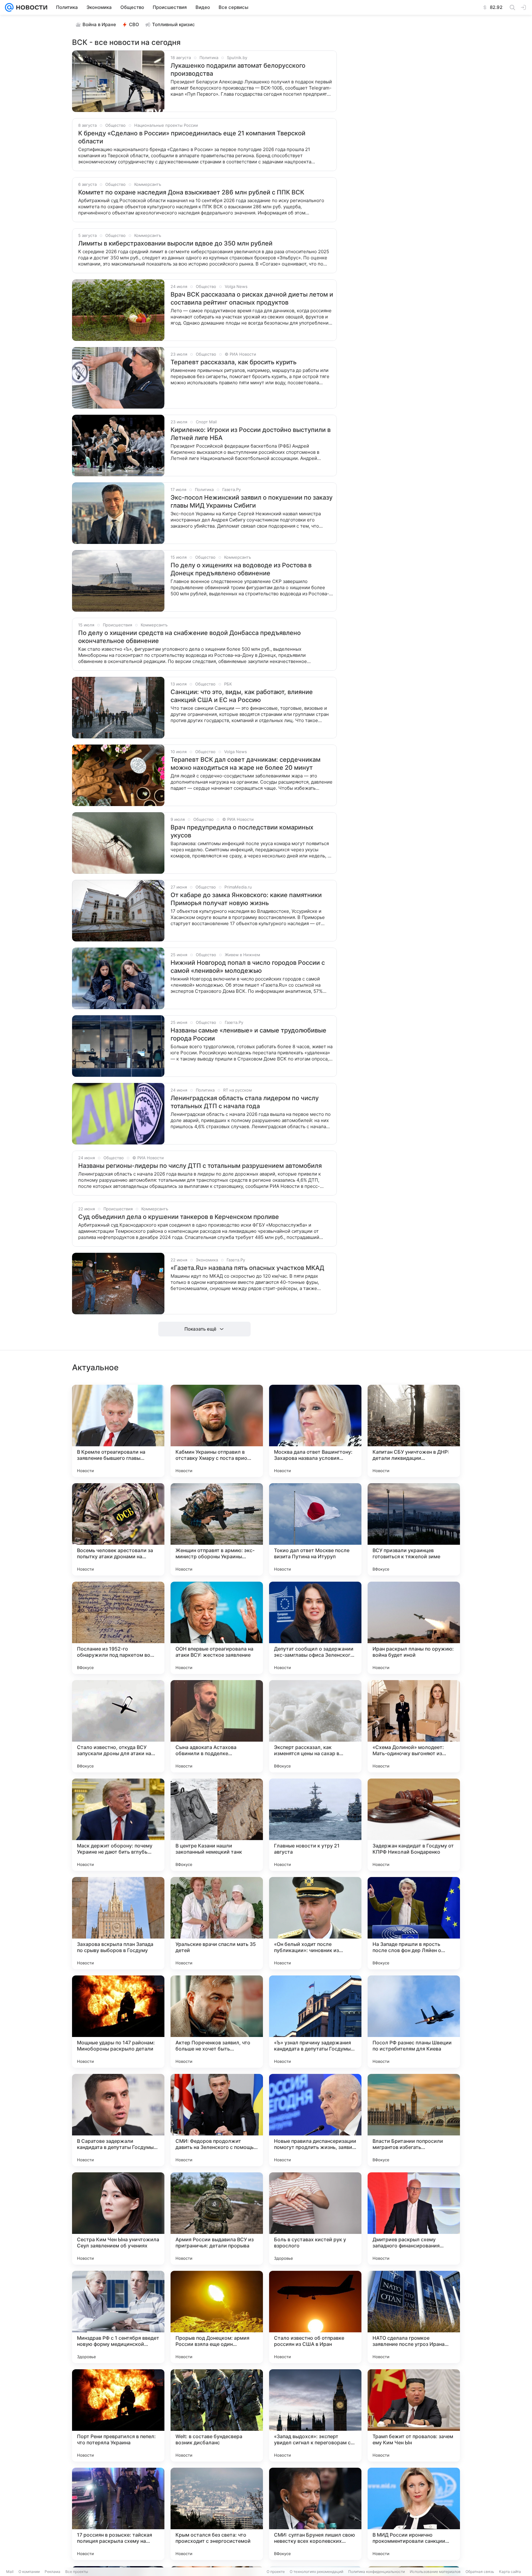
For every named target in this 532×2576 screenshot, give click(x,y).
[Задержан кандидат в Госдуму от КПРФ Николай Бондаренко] (414, 1825)
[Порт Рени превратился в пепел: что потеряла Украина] (118, 2415)
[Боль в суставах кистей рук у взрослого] (315, 2219)
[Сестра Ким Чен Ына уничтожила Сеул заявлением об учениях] (118, 2219)
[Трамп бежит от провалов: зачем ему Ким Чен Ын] (414, 2415)
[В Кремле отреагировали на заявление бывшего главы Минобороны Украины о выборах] (118, 1431)
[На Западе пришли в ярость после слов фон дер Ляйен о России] (414, 1923)
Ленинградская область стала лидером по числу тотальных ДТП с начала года (245, 1102)
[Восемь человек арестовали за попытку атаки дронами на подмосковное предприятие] (118, 1529)
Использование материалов (435, 2572)
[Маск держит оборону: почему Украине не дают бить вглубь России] (118, 1825)
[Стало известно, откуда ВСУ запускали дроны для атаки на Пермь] (118, 1726)
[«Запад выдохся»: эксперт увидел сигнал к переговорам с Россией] (315, 2415)
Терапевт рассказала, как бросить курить (234, 362)
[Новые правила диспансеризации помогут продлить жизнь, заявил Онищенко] (315, 2120)
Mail (10, 2572)
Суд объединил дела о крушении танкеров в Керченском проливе (179, 1217)
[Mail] (9, 7)
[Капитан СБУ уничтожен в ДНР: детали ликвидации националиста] (414, 1431)
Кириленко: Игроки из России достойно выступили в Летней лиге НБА (251, 434)
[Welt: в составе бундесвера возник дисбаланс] (217, 2415)
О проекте (276, 2572)
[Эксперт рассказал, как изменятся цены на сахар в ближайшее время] (315, 1726)
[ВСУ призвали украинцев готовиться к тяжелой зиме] (414, 1529)
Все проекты (77, 2572)
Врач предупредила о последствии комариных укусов (242, 831)
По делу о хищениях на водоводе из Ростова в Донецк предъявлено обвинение (241, 569)
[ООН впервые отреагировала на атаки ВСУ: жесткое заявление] (217, 1628)
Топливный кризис (173, 24)
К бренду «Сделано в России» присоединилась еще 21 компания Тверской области (192, 137)
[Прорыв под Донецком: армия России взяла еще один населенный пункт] (217, 2317)
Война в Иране (99, 24)
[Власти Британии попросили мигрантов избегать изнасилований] (414, 2120)
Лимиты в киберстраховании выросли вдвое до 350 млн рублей (175, 243)
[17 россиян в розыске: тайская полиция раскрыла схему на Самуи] (118, 2514)
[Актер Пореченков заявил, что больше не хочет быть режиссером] (217, 2022)
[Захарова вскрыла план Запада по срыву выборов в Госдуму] (118, 1923)
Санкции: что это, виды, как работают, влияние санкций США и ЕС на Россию (242, 696)
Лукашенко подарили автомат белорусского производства (238, 70)
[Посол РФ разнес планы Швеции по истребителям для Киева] (414, 2022)
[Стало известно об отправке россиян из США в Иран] (315, 2317)
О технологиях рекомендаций (316, 2572)
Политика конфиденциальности (377, 2572)
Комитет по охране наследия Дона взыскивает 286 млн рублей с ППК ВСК (191, 192)
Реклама (52, 2572)
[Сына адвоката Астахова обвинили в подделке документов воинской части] (217, 1726)
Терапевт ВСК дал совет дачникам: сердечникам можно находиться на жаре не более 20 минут (246, 764)
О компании (29, 2572)
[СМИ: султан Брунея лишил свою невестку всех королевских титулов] (315, 2514)
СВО (134, 24)
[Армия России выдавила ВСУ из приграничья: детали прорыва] (217, 2219)
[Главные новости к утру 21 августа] (315, 1825)
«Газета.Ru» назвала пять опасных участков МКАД (247, 1268)
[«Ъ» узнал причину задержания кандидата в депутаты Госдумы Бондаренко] (315, 2022)
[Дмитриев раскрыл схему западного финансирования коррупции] (414, 2219)
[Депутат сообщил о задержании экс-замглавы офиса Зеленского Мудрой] (315, 1628)
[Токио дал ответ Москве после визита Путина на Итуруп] (315, 1529)
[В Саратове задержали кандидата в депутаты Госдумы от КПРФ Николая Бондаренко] (118, 2120)
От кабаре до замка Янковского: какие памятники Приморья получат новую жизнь (246, 899)
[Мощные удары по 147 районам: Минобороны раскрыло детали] (118, 2022)
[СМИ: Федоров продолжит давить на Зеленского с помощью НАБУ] (217, 2120)
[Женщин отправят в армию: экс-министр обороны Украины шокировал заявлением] (217, 1529)
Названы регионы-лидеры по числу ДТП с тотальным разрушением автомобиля (200, 1166)
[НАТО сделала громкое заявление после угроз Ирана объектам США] (414, 2317)
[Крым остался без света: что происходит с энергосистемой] (217, 2514)
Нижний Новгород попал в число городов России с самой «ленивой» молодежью (248, 967)
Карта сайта (510, 2572)
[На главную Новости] (30, 7)
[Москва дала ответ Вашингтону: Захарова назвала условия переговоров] (315, 1431)
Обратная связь (480, 2572)
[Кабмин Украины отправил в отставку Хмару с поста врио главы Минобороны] (217, 1431)
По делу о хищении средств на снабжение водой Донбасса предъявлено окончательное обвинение (189, 637)
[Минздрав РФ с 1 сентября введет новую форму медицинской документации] (118, 2317)
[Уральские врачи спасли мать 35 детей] (217, 1923)
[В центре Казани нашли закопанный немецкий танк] (217, 1825)
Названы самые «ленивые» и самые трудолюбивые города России (248, 1034)
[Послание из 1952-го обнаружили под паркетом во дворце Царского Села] (118, 1628)
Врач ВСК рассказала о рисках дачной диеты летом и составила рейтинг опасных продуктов (252, 298)
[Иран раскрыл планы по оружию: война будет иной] (414, 1628)
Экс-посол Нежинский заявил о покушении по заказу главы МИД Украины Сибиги (252, 501)
